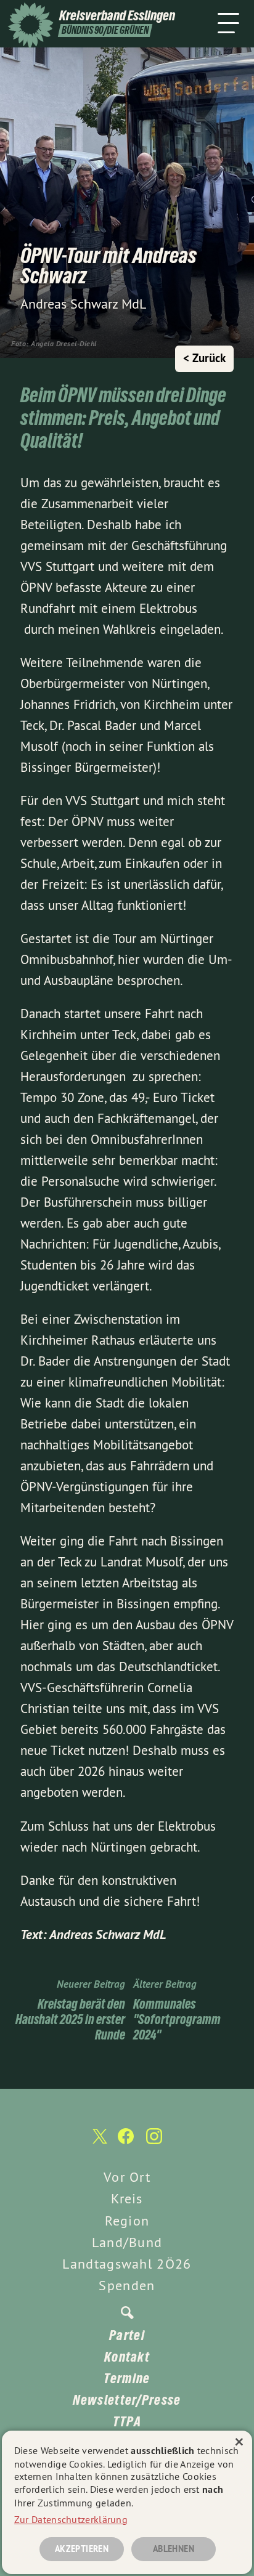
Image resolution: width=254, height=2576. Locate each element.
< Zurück (204, 358)
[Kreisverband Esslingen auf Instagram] (154, 2142)
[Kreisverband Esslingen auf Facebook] (126, 2142)
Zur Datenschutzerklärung (71, 2519)
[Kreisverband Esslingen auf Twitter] (99, 2143)
